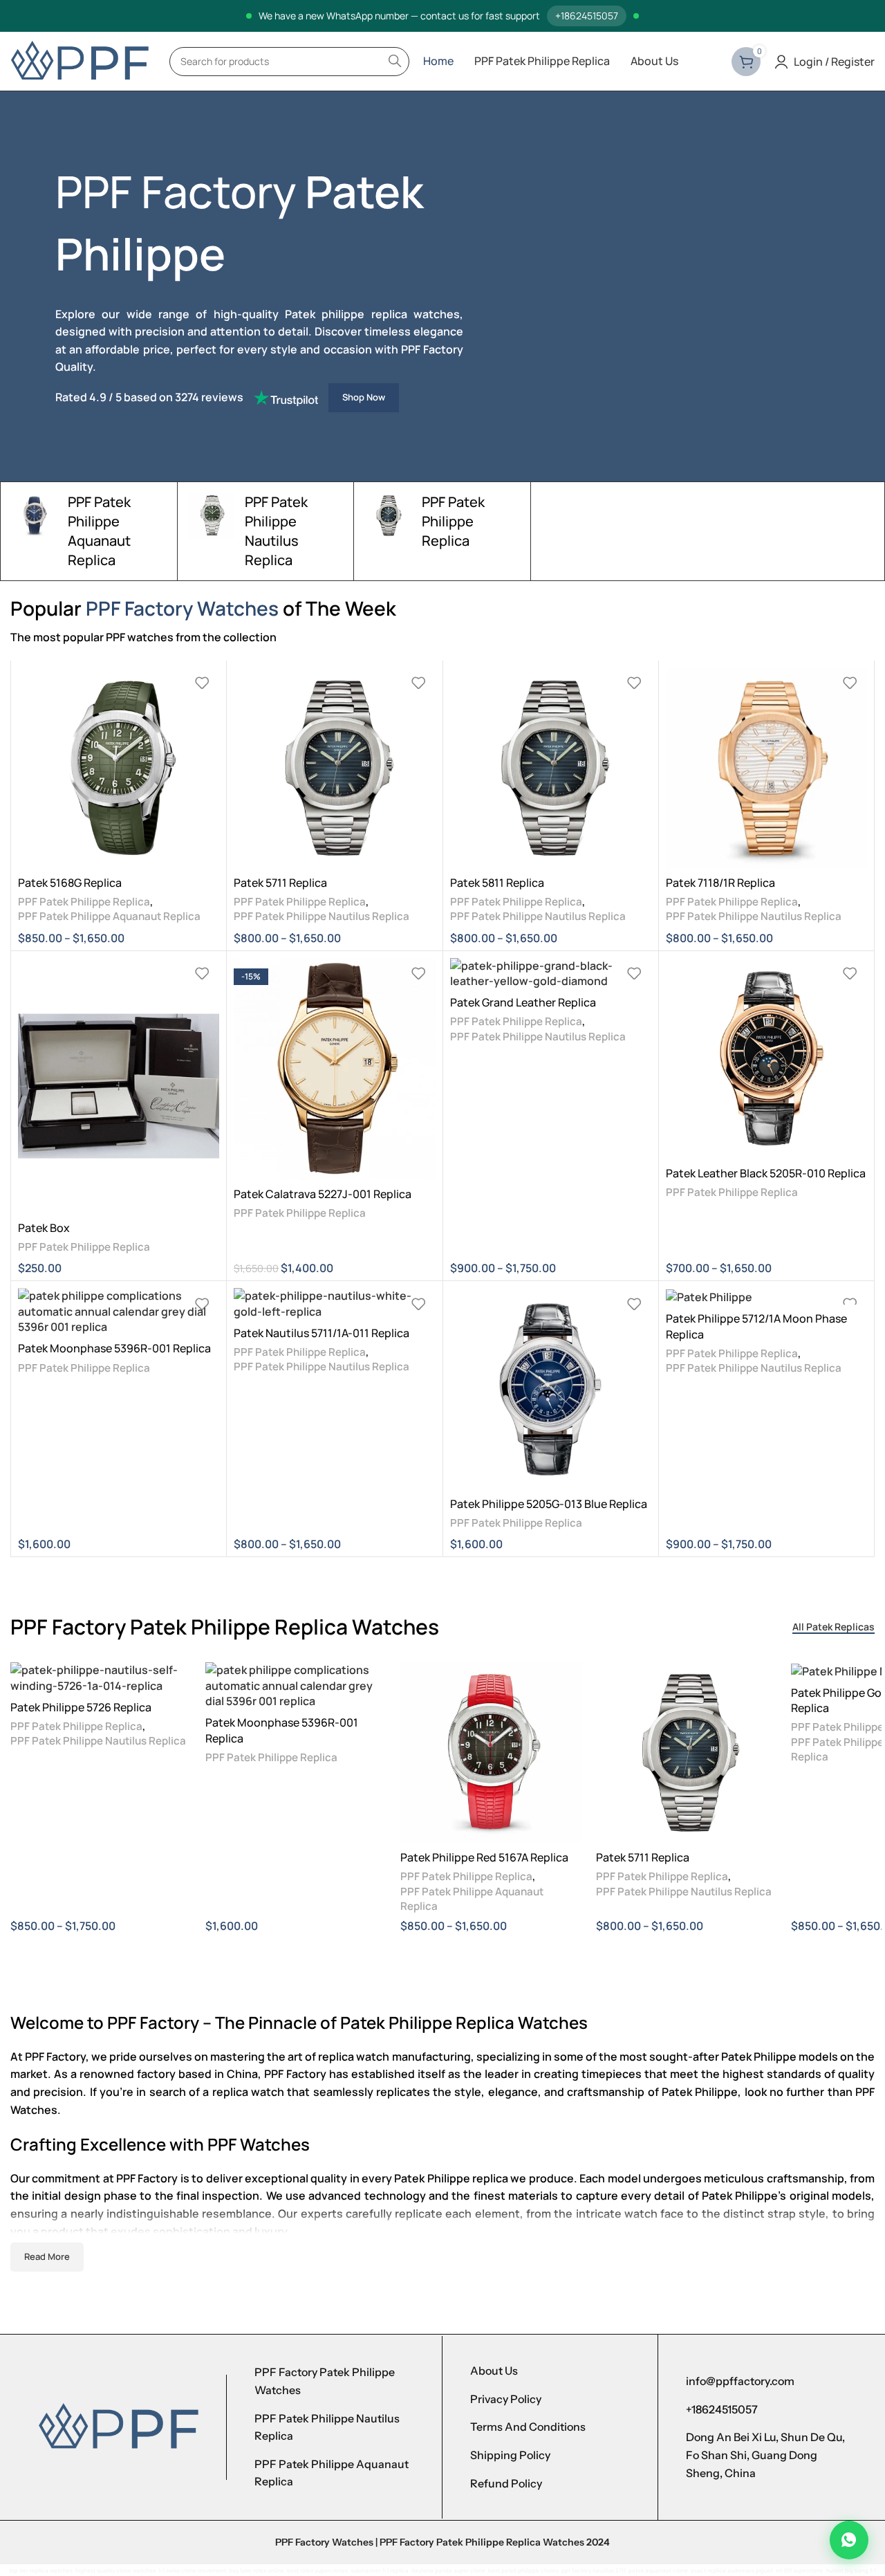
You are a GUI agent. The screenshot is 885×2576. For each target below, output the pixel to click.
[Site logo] (80, 60)
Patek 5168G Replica (70, 883)
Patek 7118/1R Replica (720, 883)
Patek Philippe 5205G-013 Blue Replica (549, 1504)
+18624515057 (587, 16)
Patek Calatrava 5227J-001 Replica (323, 1194)
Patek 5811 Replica (497, 883)
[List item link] (334, 2381)
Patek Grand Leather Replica (523, 1002)
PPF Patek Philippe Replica (84, 902)
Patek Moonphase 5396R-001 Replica (114, 1348)
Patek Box (44, 1228)
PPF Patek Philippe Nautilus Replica (322, 916)
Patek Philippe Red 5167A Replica (484, 1857)
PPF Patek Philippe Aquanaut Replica (109, 916)
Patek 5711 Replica (280, 883)
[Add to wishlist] (202, 683)
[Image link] (118, 2427)
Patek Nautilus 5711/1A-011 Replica (322, 1333)
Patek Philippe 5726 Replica (81, 1707)
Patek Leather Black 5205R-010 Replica (766, 1173)
